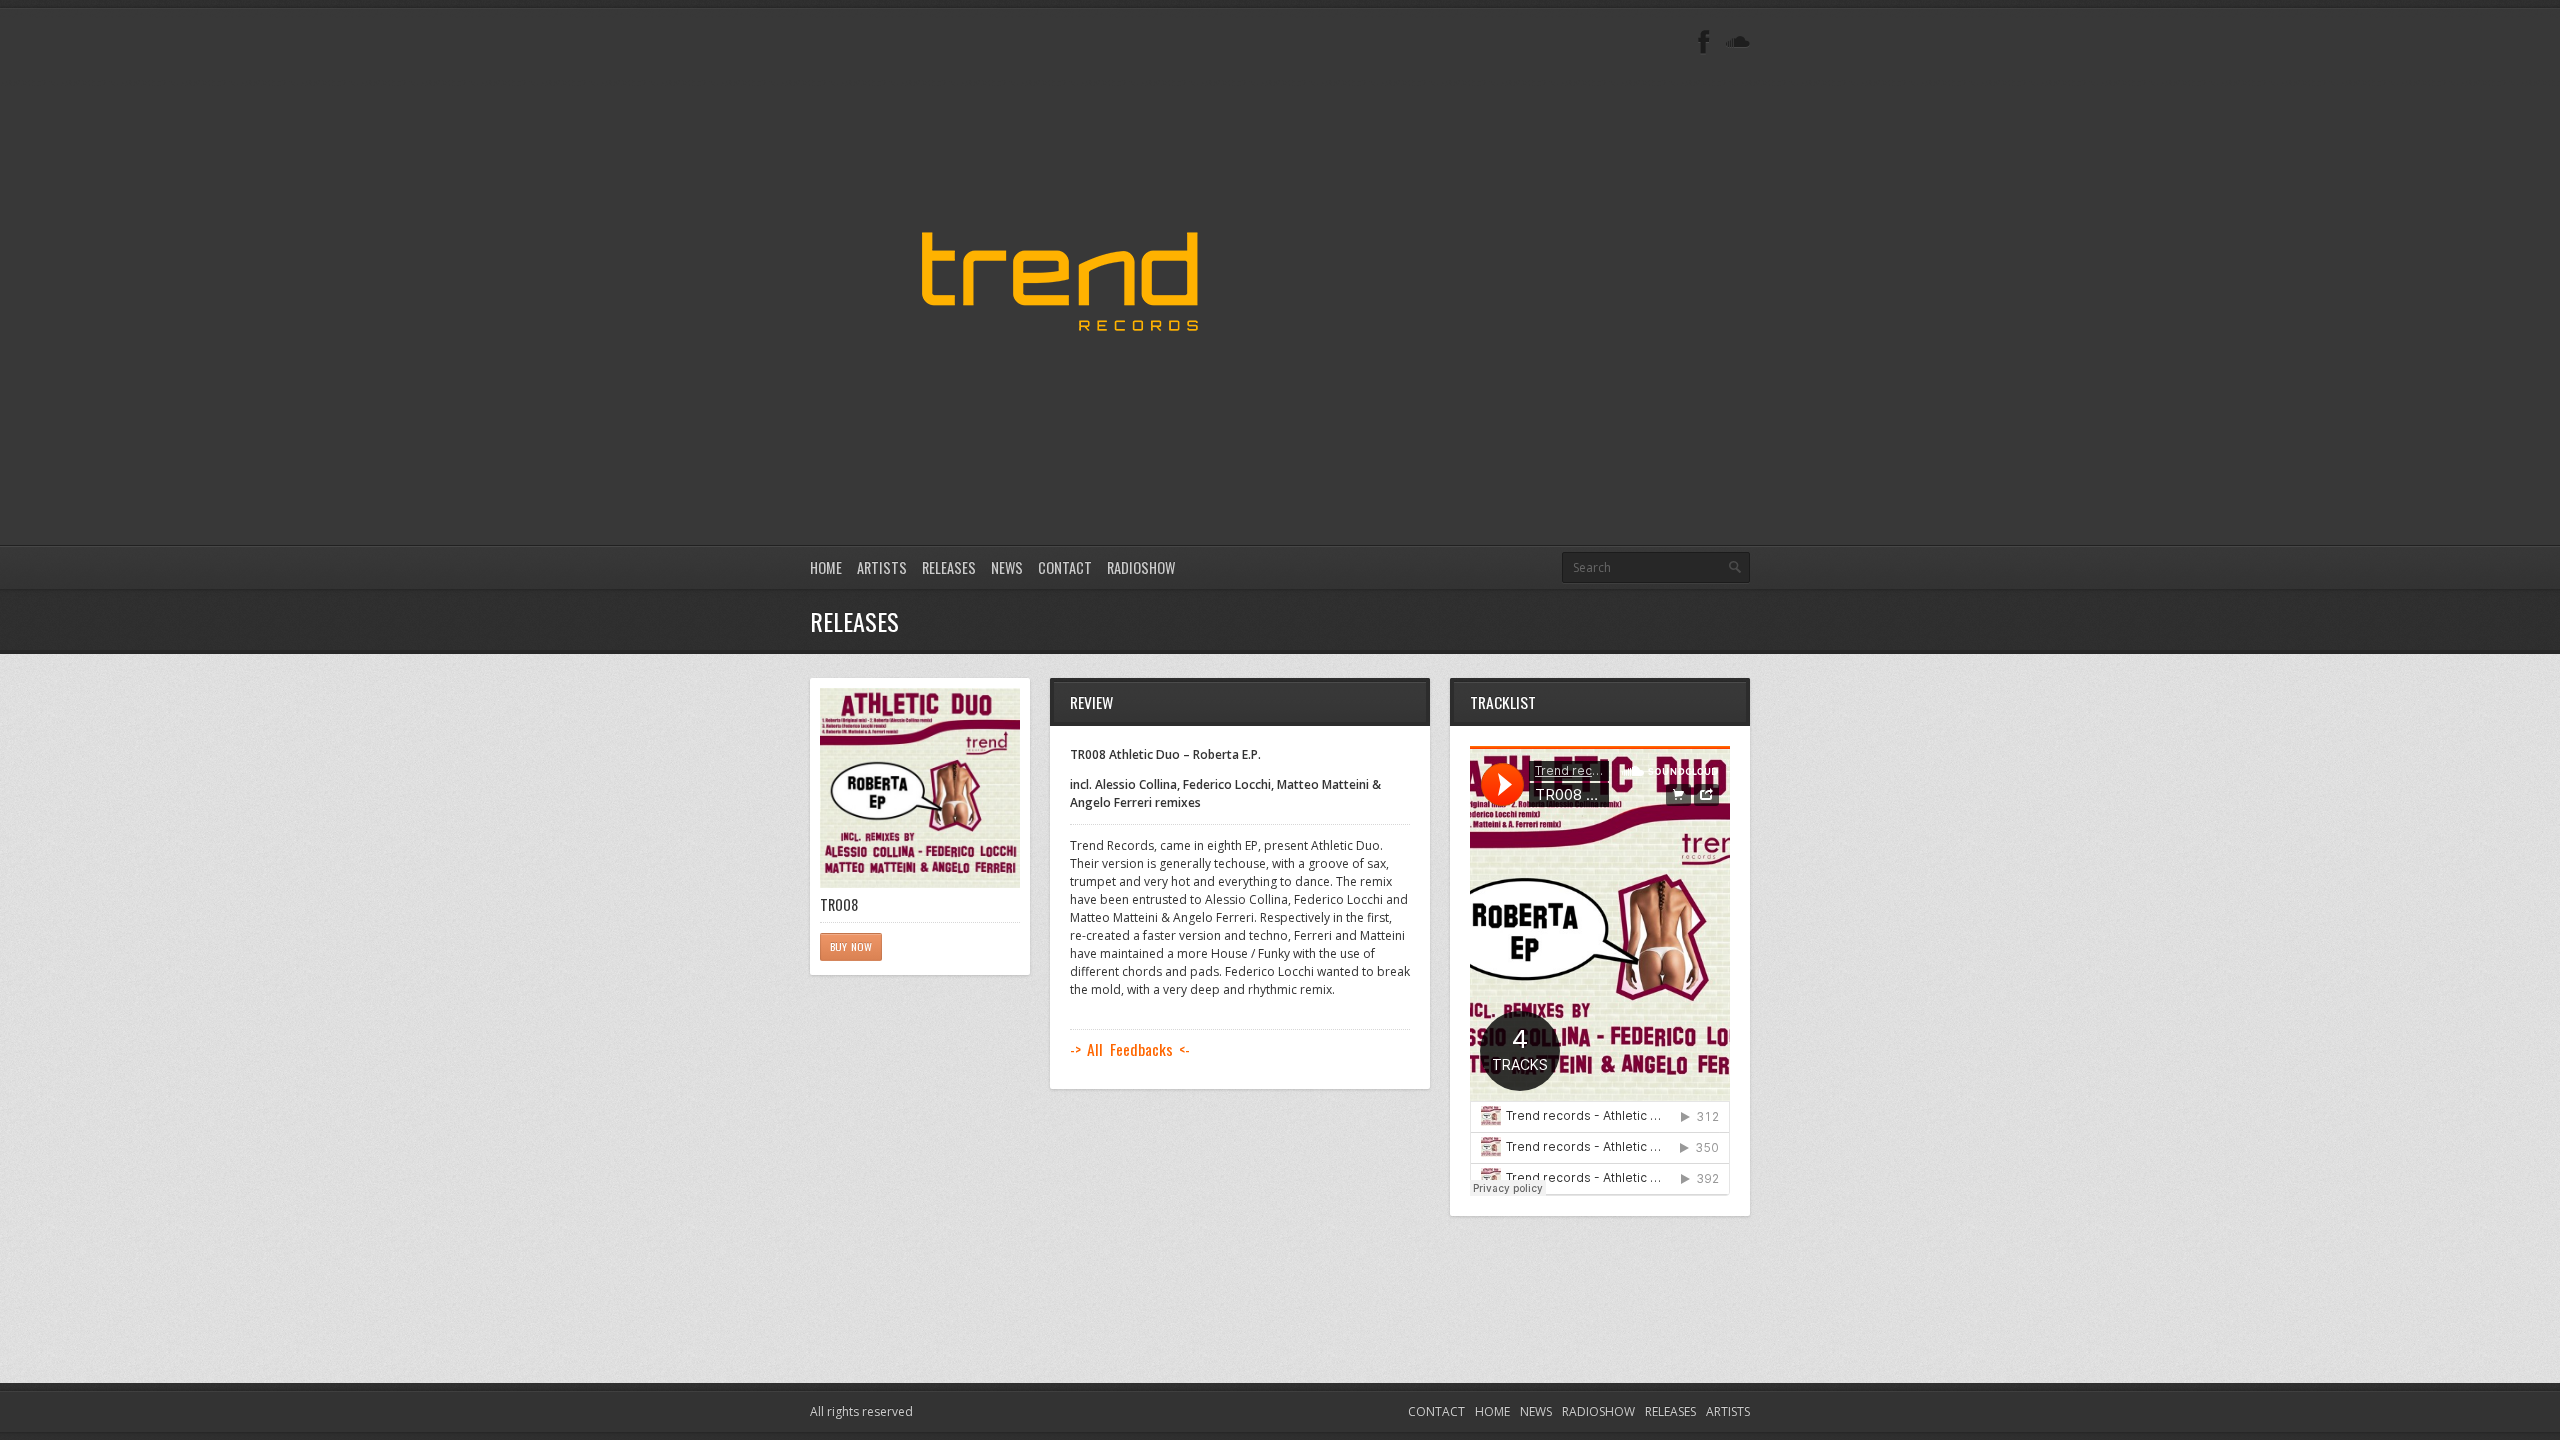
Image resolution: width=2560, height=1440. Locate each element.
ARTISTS (882, 567)
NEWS (1007, 567)
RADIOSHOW (1141, 567)
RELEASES (949, 567)
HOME (826, 567)
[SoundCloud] (1738, 42)
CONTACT (1065, 567)
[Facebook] (1704, 42)
